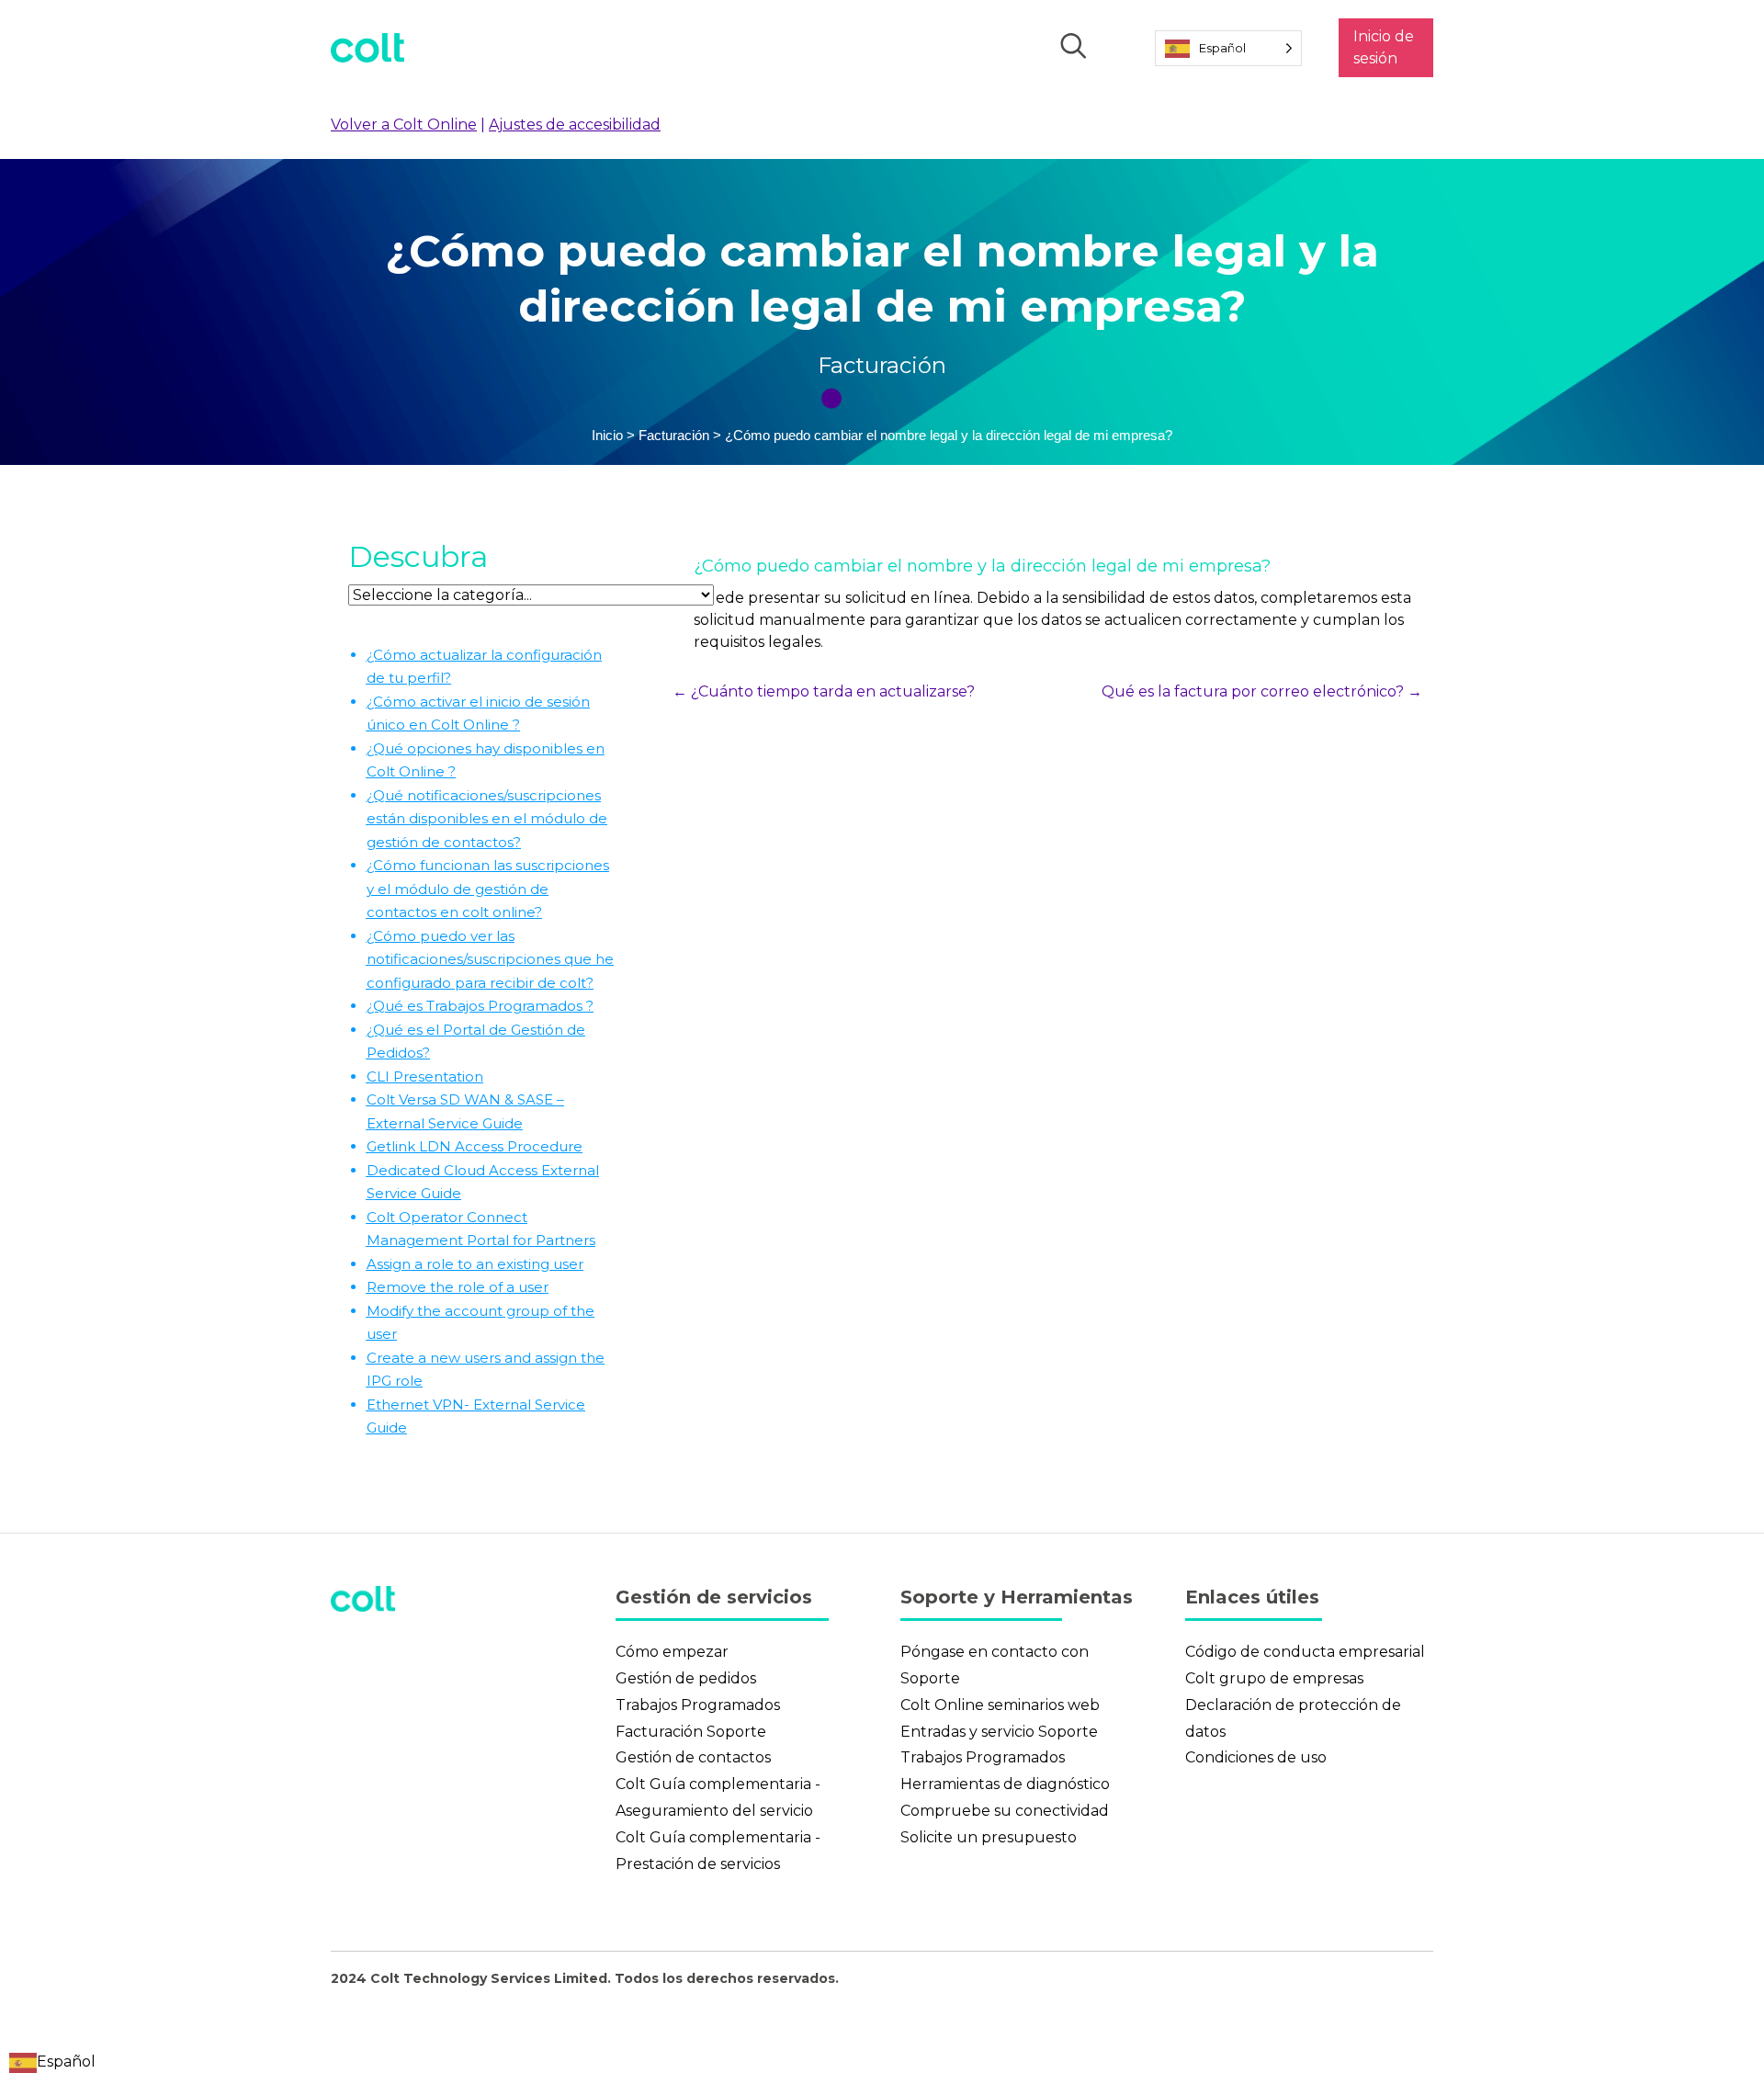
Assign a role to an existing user (475, 1264)
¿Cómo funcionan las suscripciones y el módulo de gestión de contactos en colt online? (488, 889)
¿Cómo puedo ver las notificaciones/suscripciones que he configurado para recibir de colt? (490, 959)
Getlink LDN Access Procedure (475, 1146)
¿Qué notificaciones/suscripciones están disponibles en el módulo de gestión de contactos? (487, 819)
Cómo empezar (672, 1652)
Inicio (607, 435)
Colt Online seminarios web (1000, 1705)
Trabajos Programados (698, 1705)
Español (66, 2062)
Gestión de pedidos (686, 1678)
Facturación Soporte (691, 1732)
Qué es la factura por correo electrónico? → (1262, 691)
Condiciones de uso (1256, 1757)
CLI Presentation (425, 1076)
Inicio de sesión (1384, 47)
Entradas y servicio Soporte (999, 1732)
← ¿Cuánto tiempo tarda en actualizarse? (824, 691)
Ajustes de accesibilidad (575, 125)
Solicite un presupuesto (989, 1837)
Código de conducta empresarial (1305, 1652)
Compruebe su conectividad (1005, 1811)
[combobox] (52, 2062)
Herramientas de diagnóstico (1005, 1784)
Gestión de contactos (693, 1757)
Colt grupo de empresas (1274, 1678)
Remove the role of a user (458, 1287)
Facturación (882, 365)
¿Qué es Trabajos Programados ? (480, 1006)
